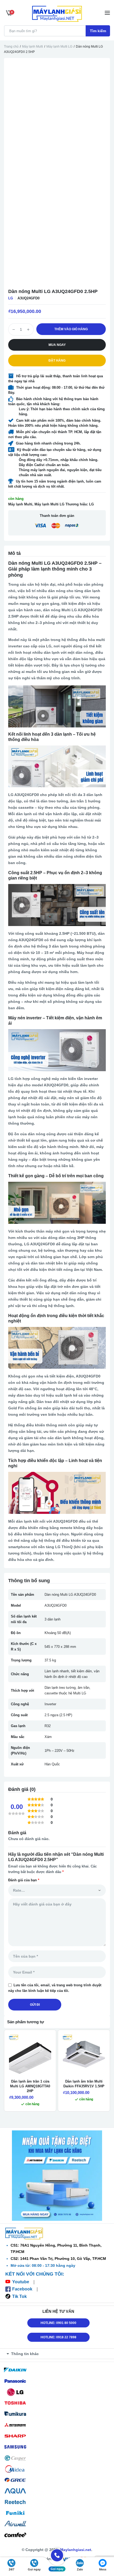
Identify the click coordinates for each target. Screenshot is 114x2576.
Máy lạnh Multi (32, 47)
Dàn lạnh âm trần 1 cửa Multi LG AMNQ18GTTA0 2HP (30, 2086)
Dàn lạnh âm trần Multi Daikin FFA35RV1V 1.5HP (84, 2084)
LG (11, 298)
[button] (58, 2354)
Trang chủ (11, 47)
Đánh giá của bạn (24, 1880)
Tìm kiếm (98, 31)
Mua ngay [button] (57, 345)
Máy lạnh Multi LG (59, 47)
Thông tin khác (25, 2354)
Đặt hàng (57, 361)
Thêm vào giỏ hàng (71, 329)
